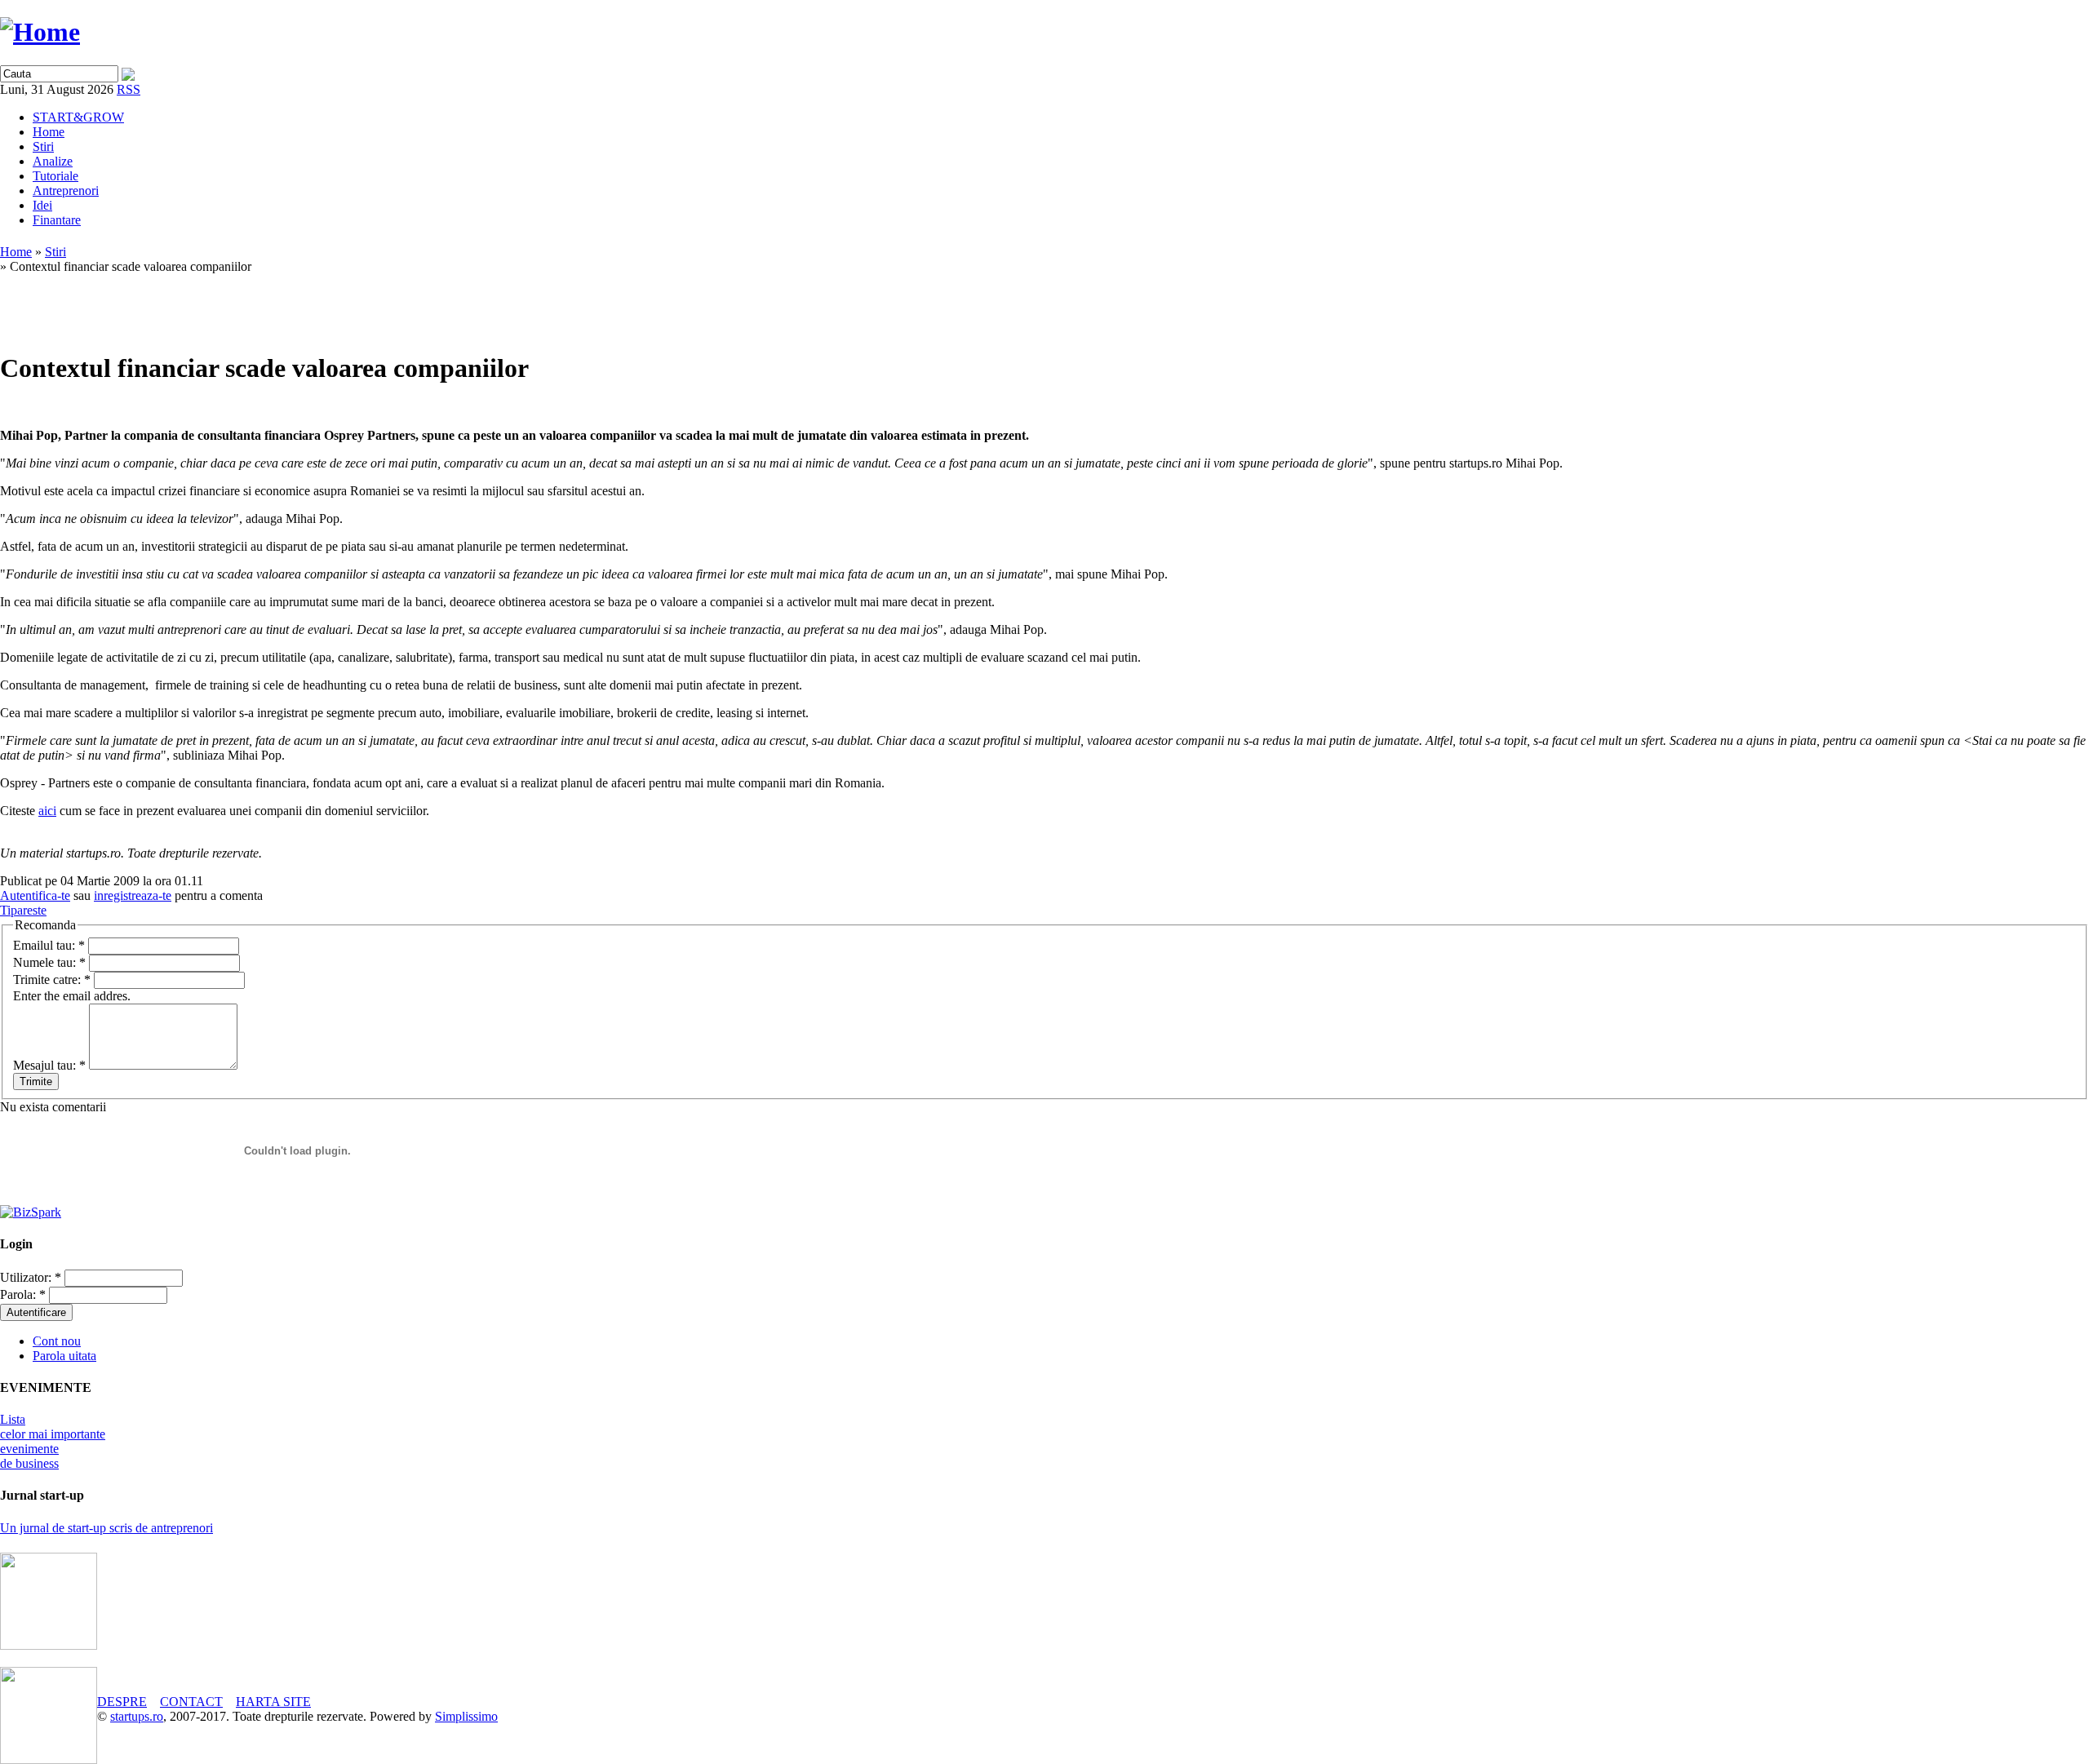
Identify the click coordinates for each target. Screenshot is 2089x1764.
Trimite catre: (52, 980)
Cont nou (57, 1341)
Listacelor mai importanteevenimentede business (53, 1441)
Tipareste (23, 910)
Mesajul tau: (49, 1065)
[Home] (40, 32)
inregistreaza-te (133, 895)
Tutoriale (55, 176)
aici (47, 811)
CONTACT (191, 1702)
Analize (53, 161)
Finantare (57, 220)
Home (49, 132)
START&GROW (78, 117)
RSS (129, 89)
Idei (42, 205)
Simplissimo (466, 1716)
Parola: (23, 1294)
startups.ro (137, 1716)
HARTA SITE (273, 1702)
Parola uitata (64, 1356)
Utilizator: (31, 1277)
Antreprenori (66, 191)
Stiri (43, 146)
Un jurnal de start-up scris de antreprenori (106, 1528)
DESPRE (122, 1702)
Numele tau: (49, 962)
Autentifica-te (35, 895)
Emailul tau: (49, 945)
